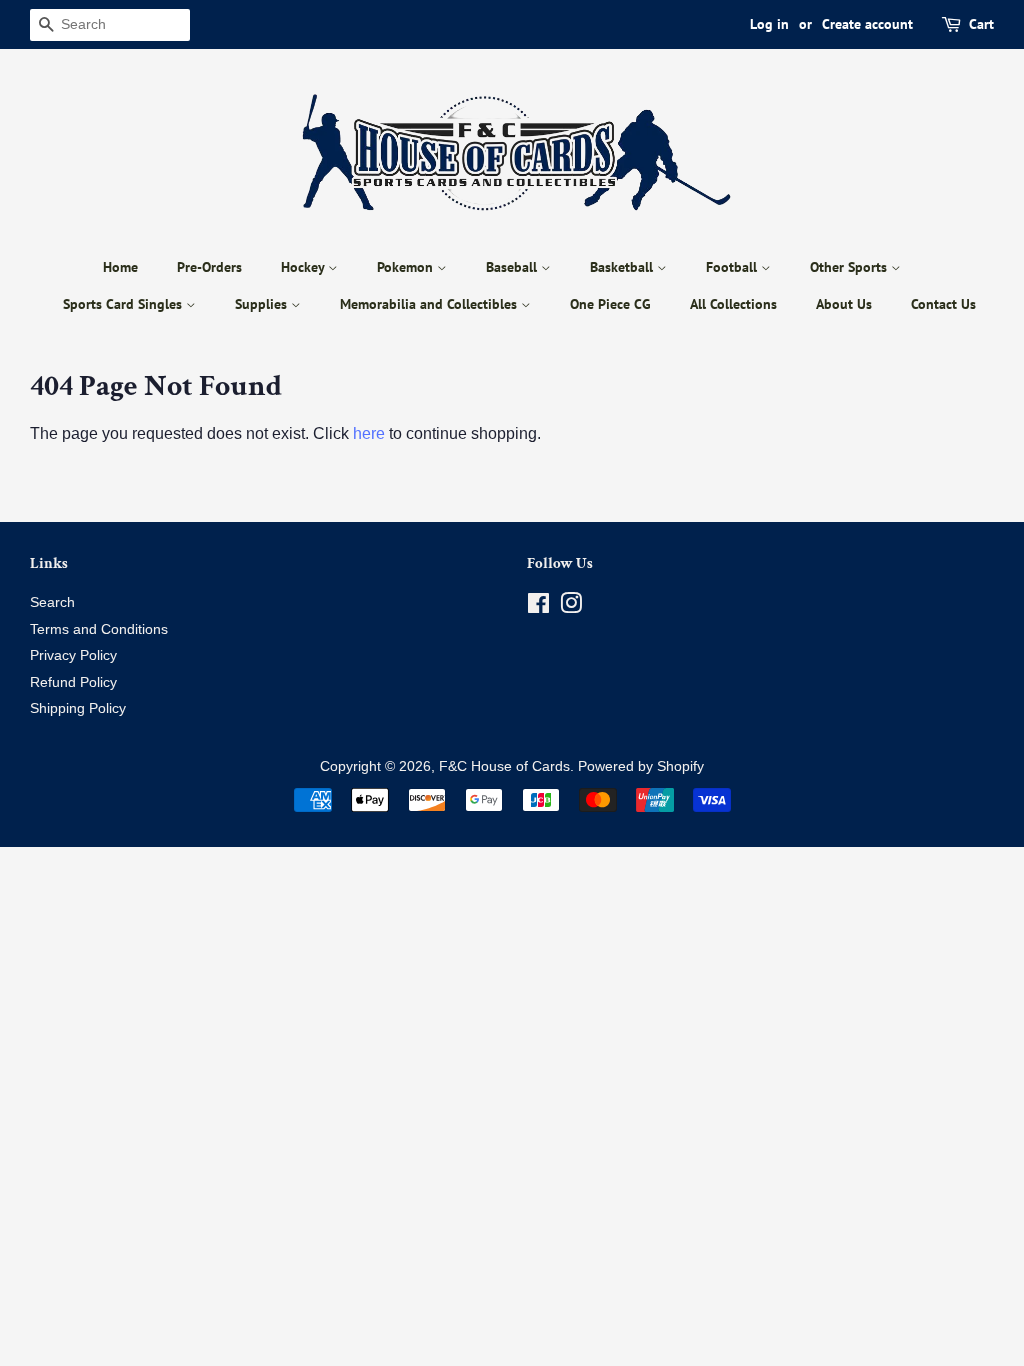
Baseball (513, 267)
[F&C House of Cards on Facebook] (538, 607)
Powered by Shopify (641, 766)
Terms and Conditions (99, 629)
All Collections (733, 304)
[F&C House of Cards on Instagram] (571, 607)
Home (120, 267)
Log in (769, 24)
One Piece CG (610, 304)
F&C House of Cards (504, 766)
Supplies (263, 304)
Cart (981, 24)
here (369, 433)
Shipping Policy (78, 708)
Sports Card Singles (124, 304)
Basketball (623, 267)
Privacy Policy (73, 655)
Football (733, 267)
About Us (844, 304)
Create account (867, 24)
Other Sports (850, 267)
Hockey (304, 267)
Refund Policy (73, 682)
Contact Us (943, 304)
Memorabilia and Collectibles (430, 304)
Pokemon (407, 267)
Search (52, 602)
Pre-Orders (209, 267)
